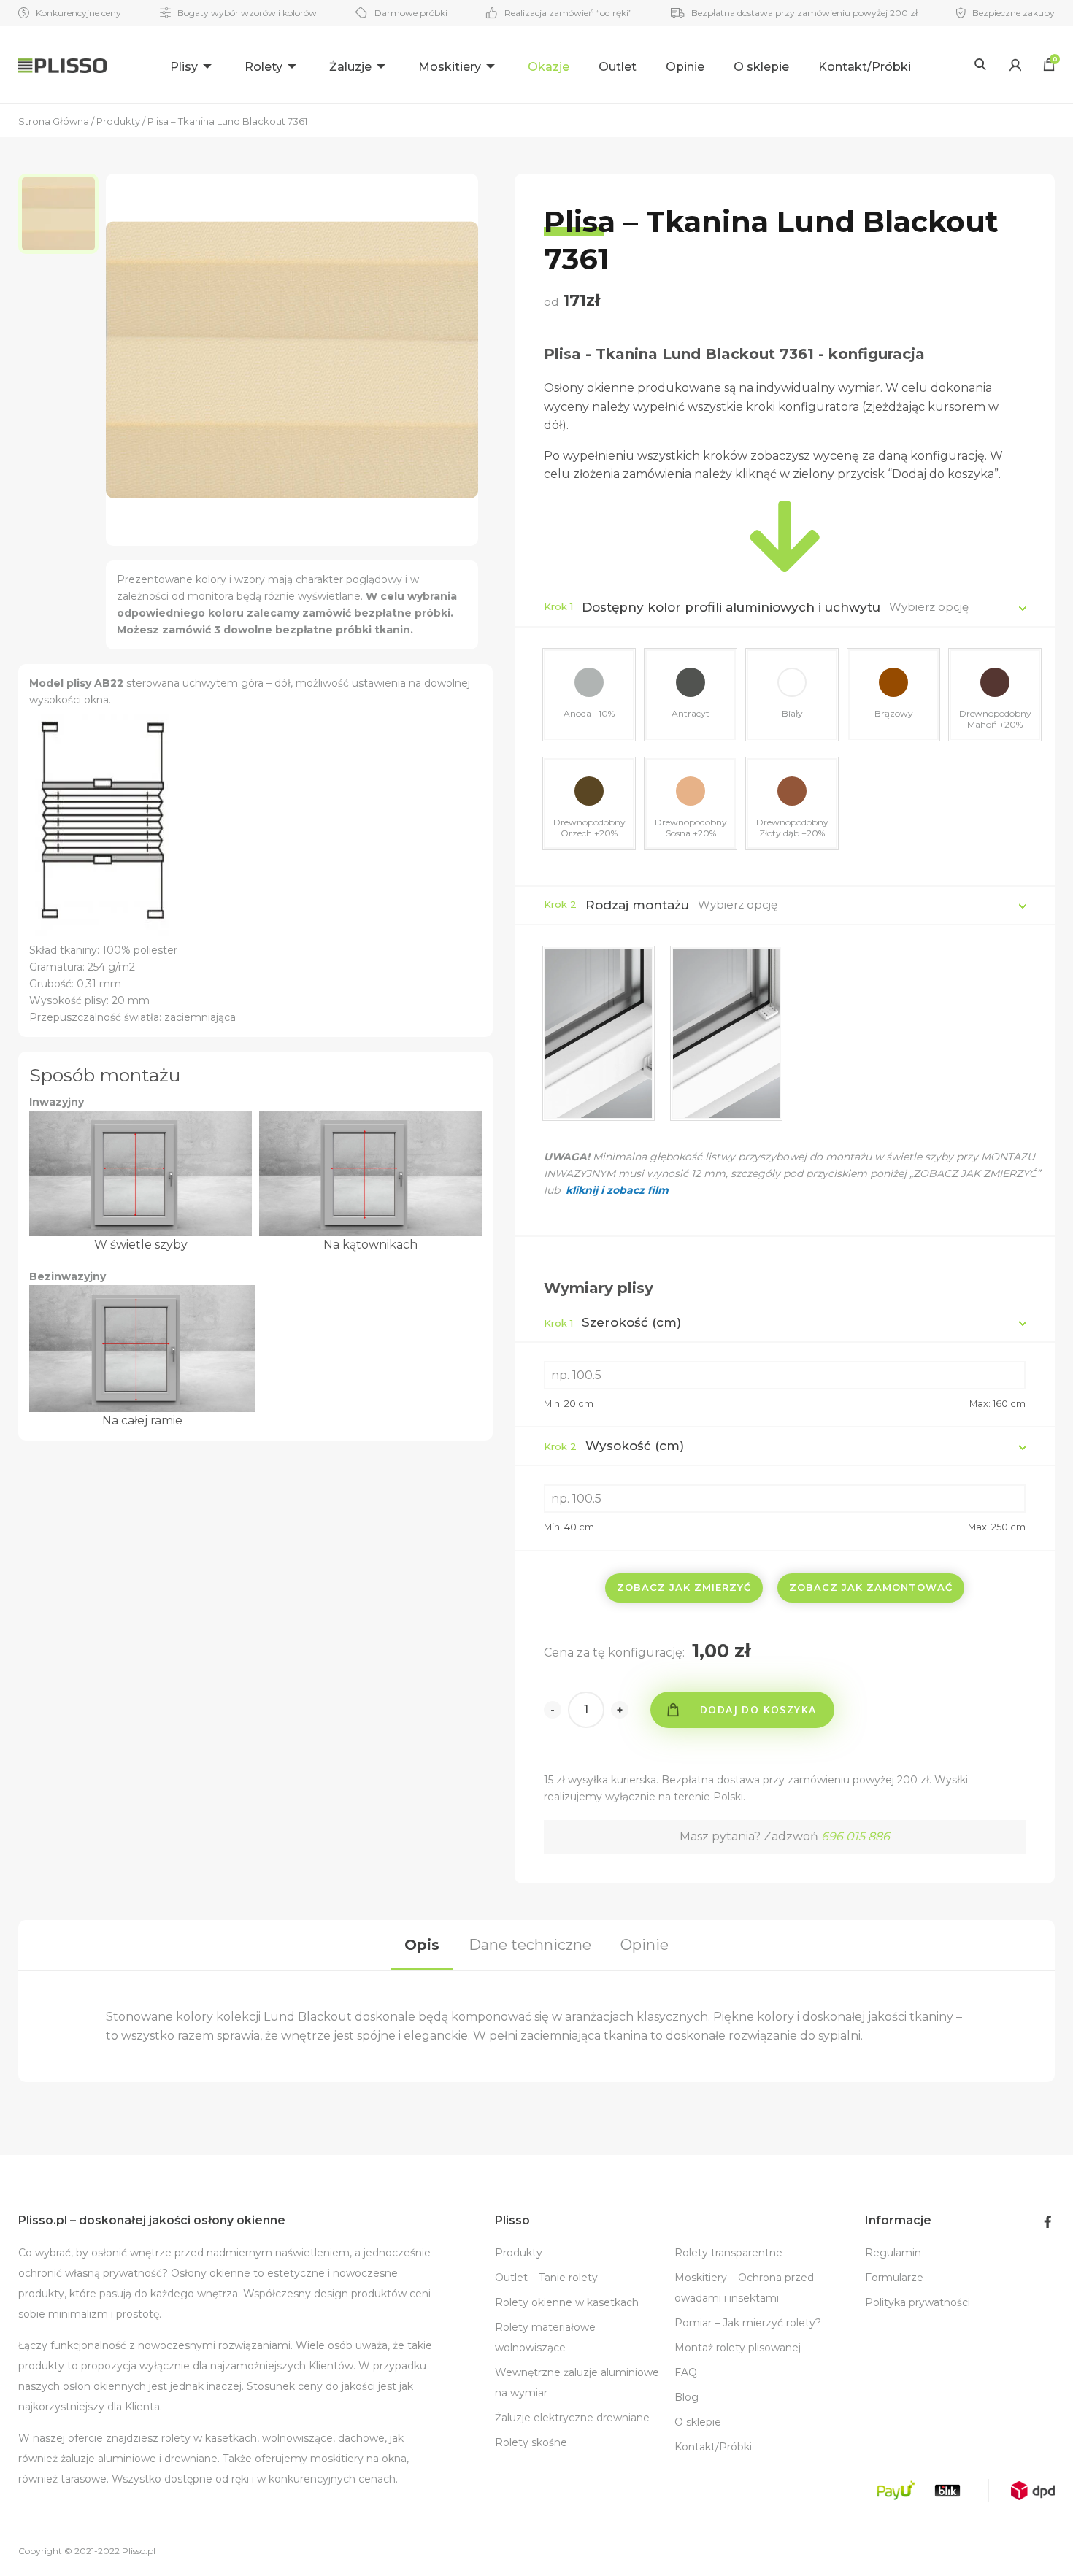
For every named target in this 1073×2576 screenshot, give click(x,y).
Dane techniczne (530, 1945)
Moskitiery (450, 67)
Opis (422, 1945)
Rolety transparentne (728, 2253)
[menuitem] (193, 65)
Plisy (184, 67)
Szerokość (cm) (612, 1322)
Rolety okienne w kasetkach (567, 2302)
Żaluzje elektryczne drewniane (572, 2418)
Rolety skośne (531, 2442)
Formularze (894, 2278)
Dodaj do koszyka (758, 1709)
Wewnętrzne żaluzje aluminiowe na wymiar (577, 2383)
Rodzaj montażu (637, 905)
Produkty (519, 2253)
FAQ (686, 2372)
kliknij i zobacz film (616, 1190)
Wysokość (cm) (614, 1446)
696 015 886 (855, 1836)
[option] (62, 214)
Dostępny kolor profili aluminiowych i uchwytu (731, 607)
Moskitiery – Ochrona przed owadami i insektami (744, 2288)
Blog (687, 2397)
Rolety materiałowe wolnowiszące (545, 2337)
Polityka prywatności (918, 2302)
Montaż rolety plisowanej (738, 2348)
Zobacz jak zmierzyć (684, 1587)
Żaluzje (350, 67)
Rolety (264, 67)
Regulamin (893, 2253)
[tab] (422, 1945)
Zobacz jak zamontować (871, 1587)
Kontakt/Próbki (865, 67)
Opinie (685, 67)
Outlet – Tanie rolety (546, 2278)
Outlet (618, 67)
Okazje (549, 67)
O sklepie (761, 67)
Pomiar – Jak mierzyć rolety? (748, 2323)
